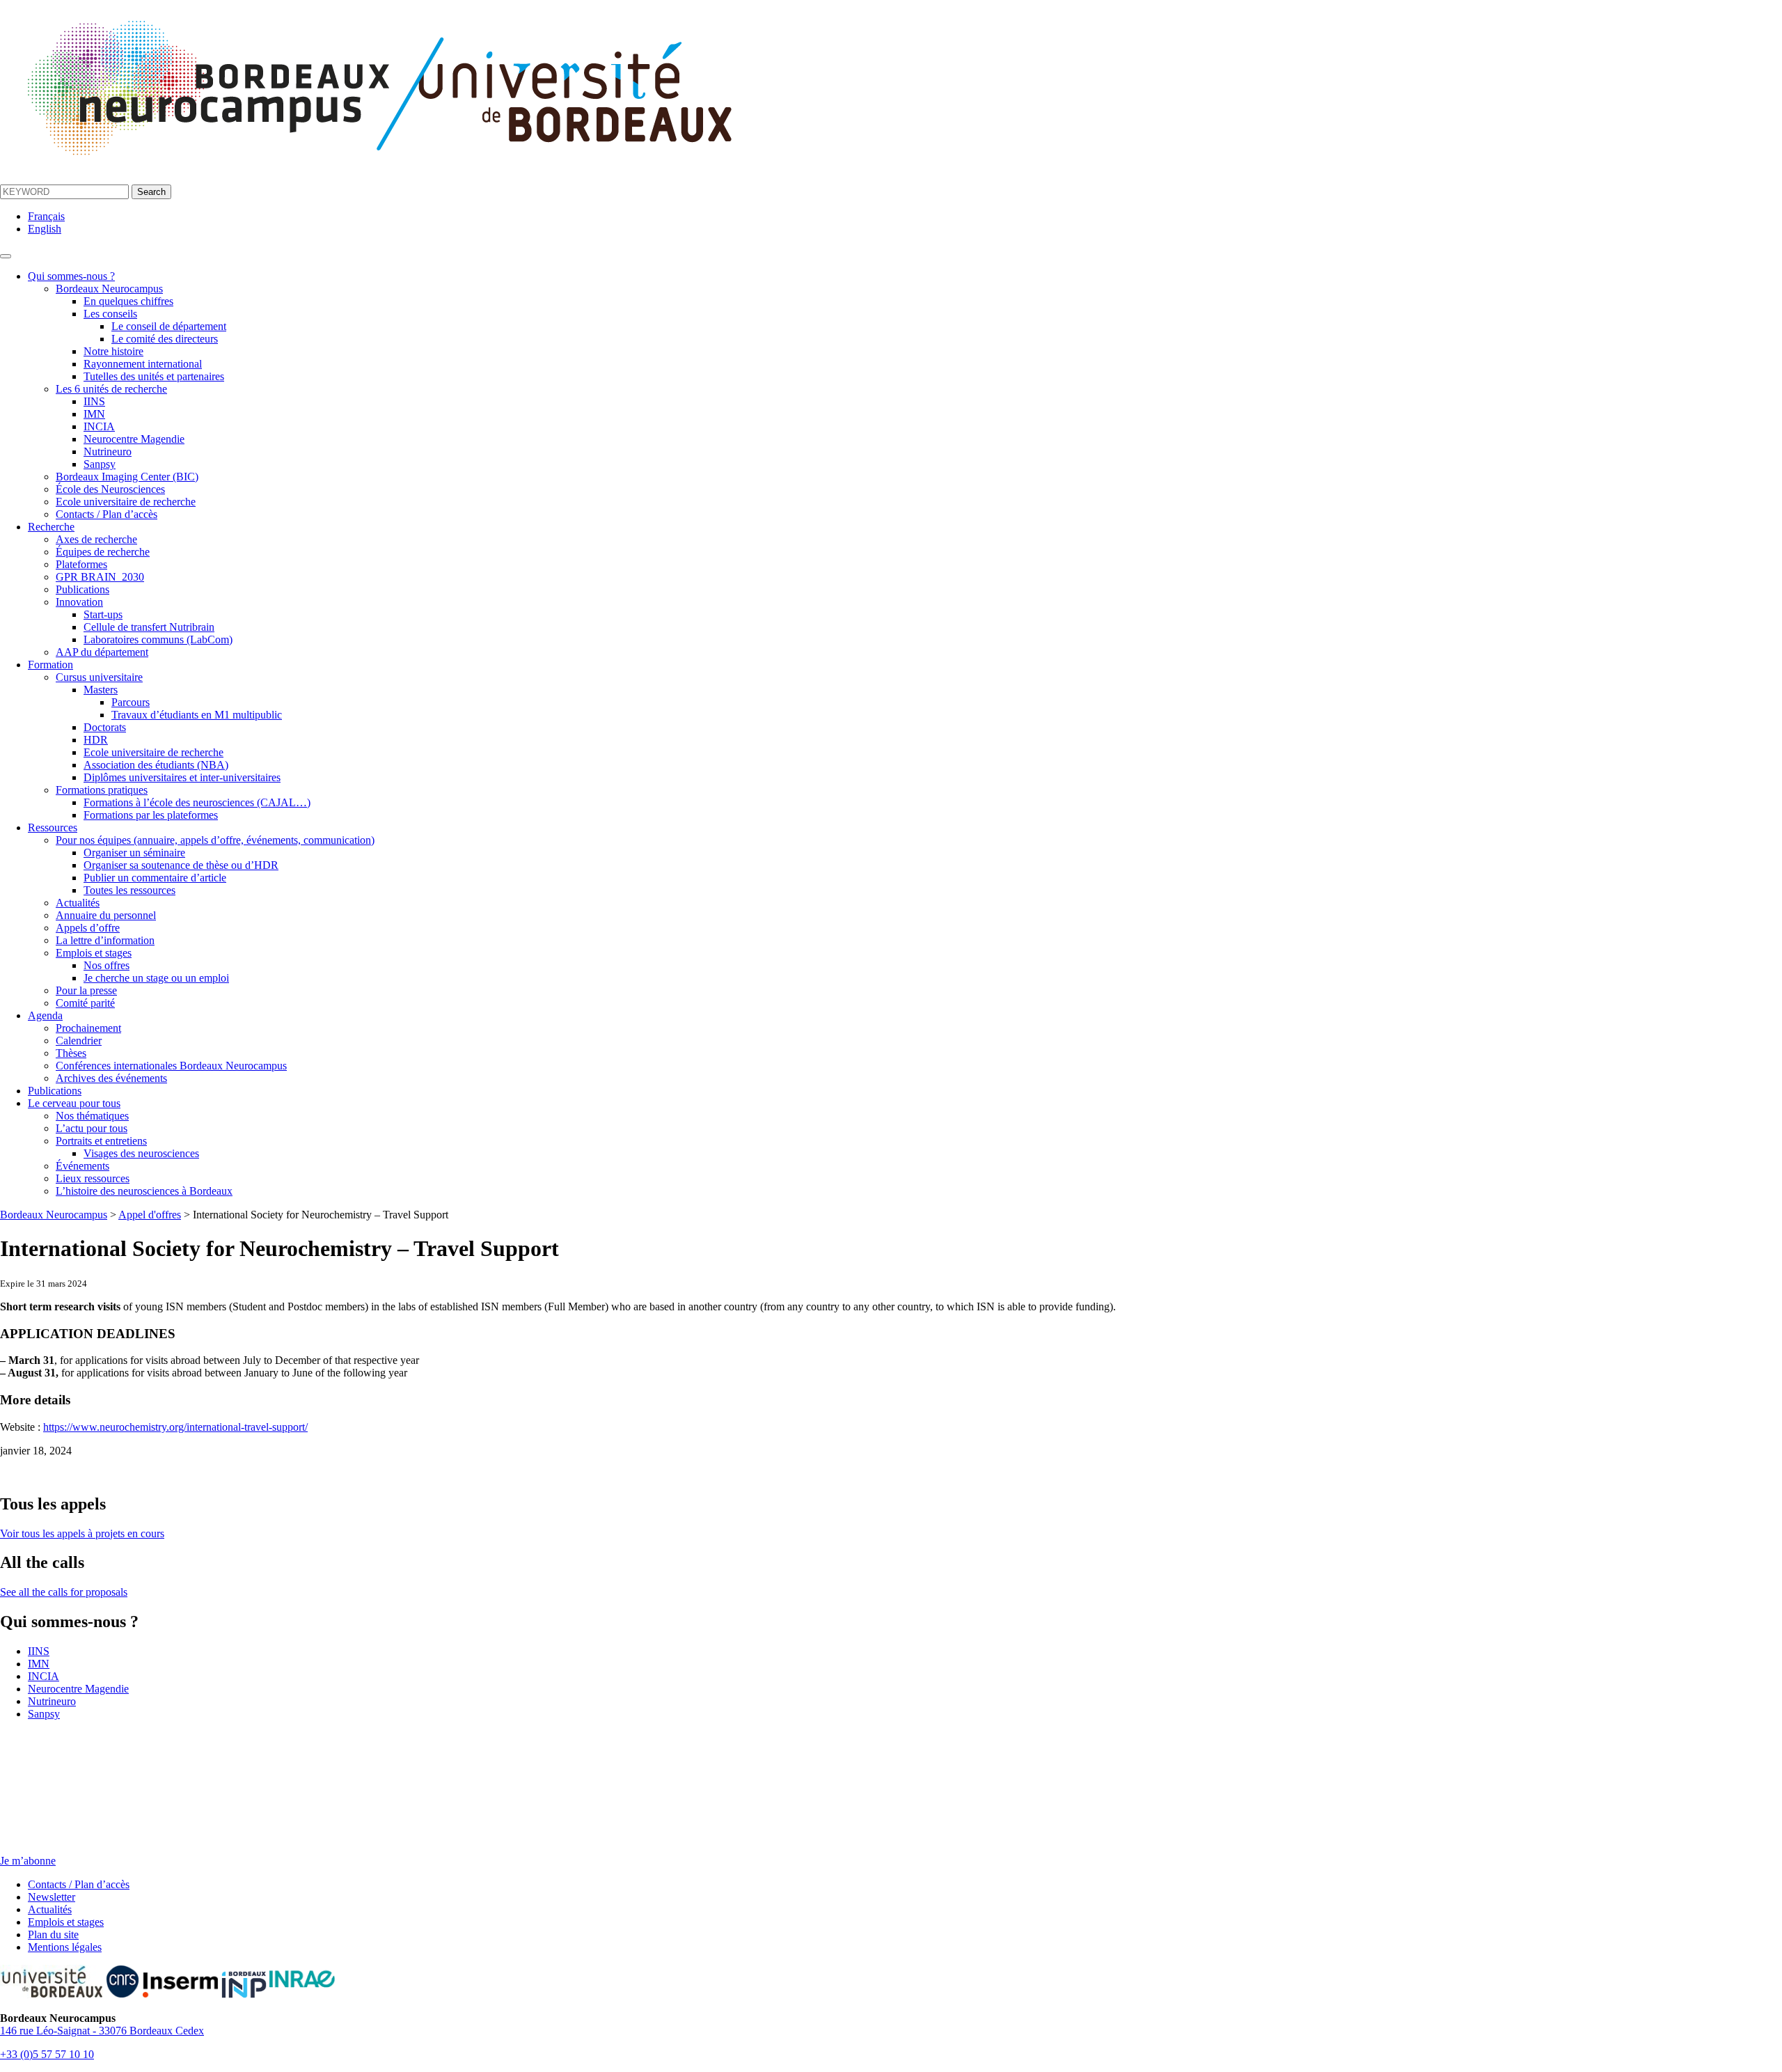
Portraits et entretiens (101, 1141)
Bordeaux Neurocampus (109, 289)
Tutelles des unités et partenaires (154, 376)
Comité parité (85, 1003)
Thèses (71, 1053)
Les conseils (110, 314)
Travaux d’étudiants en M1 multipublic (197, 715)
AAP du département (102, 652)
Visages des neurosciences (141, 1153)
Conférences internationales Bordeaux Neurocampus (171, 1066)
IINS (94, 401)
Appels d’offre (88, 928)
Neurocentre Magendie (134, 439)
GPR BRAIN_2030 (100, 577)
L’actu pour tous (92, 1128)
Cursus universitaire (99, 677)
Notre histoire (113, 351)
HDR (96, 740)
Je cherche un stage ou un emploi (156, 978)
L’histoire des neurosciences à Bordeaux (144, 1191)
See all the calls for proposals (64, 1592)
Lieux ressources (93, 1178)
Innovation (79, 602)
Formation (50, 665)
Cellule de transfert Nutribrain (149, 627)
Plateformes (81, 564)
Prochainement (88, 1028)
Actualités (78, 903)
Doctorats (105, 727)
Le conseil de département (169, 326)
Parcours (131, 702)
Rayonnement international (143, 364)
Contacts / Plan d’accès (107, 514)
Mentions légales (65, 1947)
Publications (82, 589)
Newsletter (52, 1897)
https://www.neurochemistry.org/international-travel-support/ (175, 1427)
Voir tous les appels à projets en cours (82, 1533)
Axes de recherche (96, 539)
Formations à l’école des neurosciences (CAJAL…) (197, 802)
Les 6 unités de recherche (111, 389)
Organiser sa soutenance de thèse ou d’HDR (181, 865)
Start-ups (103, 614)
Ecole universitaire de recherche (126, 502)
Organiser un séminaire (134, 853)
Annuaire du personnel (106, 915)
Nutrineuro (108, 452)
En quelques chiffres (128, 301)
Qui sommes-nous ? (71, 276)
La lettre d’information (105, 940)
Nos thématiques (92, 1116)
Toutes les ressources (129, 890)
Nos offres (107, 965)
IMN (94, 414)
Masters (101, 690)
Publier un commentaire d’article (155, 878)
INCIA (99, 426)
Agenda (45, 1015)
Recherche (51, 527)
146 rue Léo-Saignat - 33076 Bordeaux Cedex (102, 2031)
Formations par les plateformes (151, 815)
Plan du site (53, 1934)
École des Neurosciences (110, 489)
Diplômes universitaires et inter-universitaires (182, 777)
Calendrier (79, 1041)
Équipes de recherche (103, 552)
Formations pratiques (102, 790)
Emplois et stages (94, 953)
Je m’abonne (28, 1861)
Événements (82, 1166)
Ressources (53, 827)
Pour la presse (86, 990)
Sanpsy (100, 464)
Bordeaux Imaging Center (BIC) (127, 477)
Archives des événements (111, 1078)
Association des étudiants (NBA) (156, 765)
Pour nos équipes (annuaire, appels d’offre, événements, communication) (215, 840)
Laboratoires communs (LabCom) (158, 639)
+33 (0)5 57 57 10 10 (47, 2054)
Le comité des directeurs (165, 339)
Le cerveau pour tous (74, 1103)
